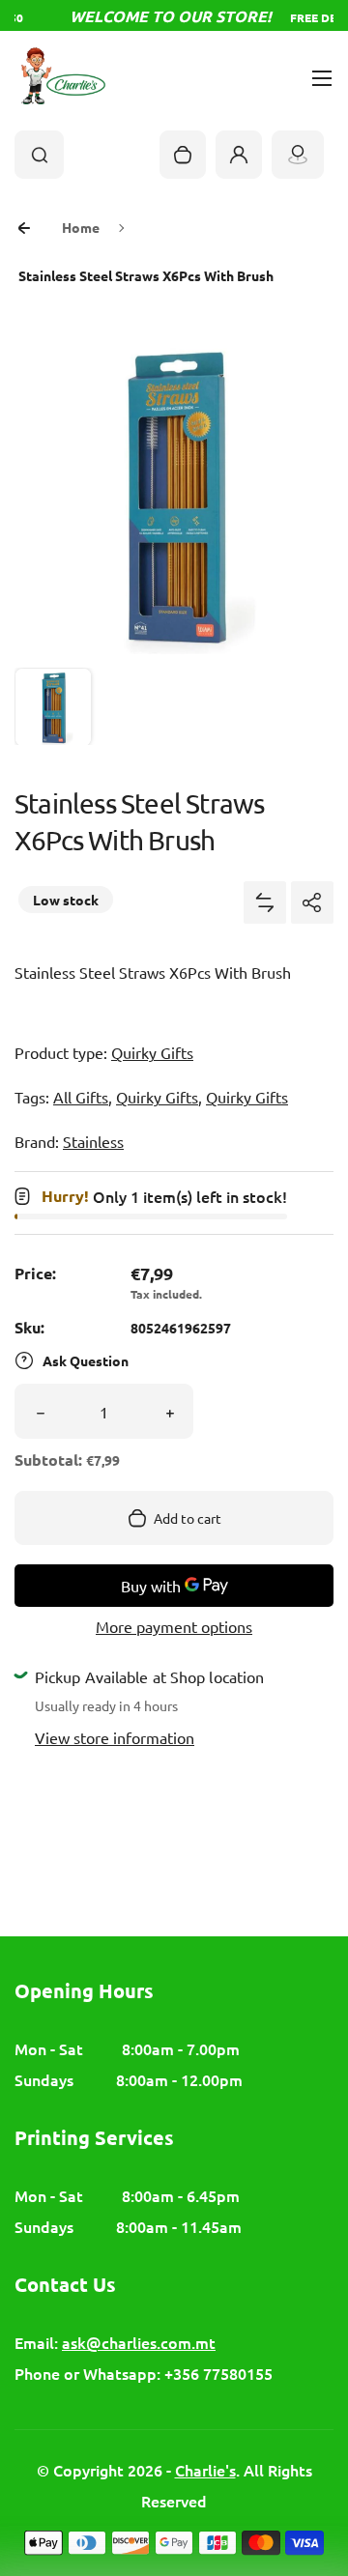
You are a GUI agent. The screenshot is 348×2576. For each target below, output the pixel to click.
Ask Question (86, 1360)
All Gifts (81, 1097)
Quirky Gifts (152, 1052)
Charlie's (205, 2470)
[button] (53, 706)
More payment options (174, 1626)
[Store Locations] (298, 155)
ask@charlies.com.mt (139, 2342)
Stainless (93, 1141)
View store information (115, 1737)
